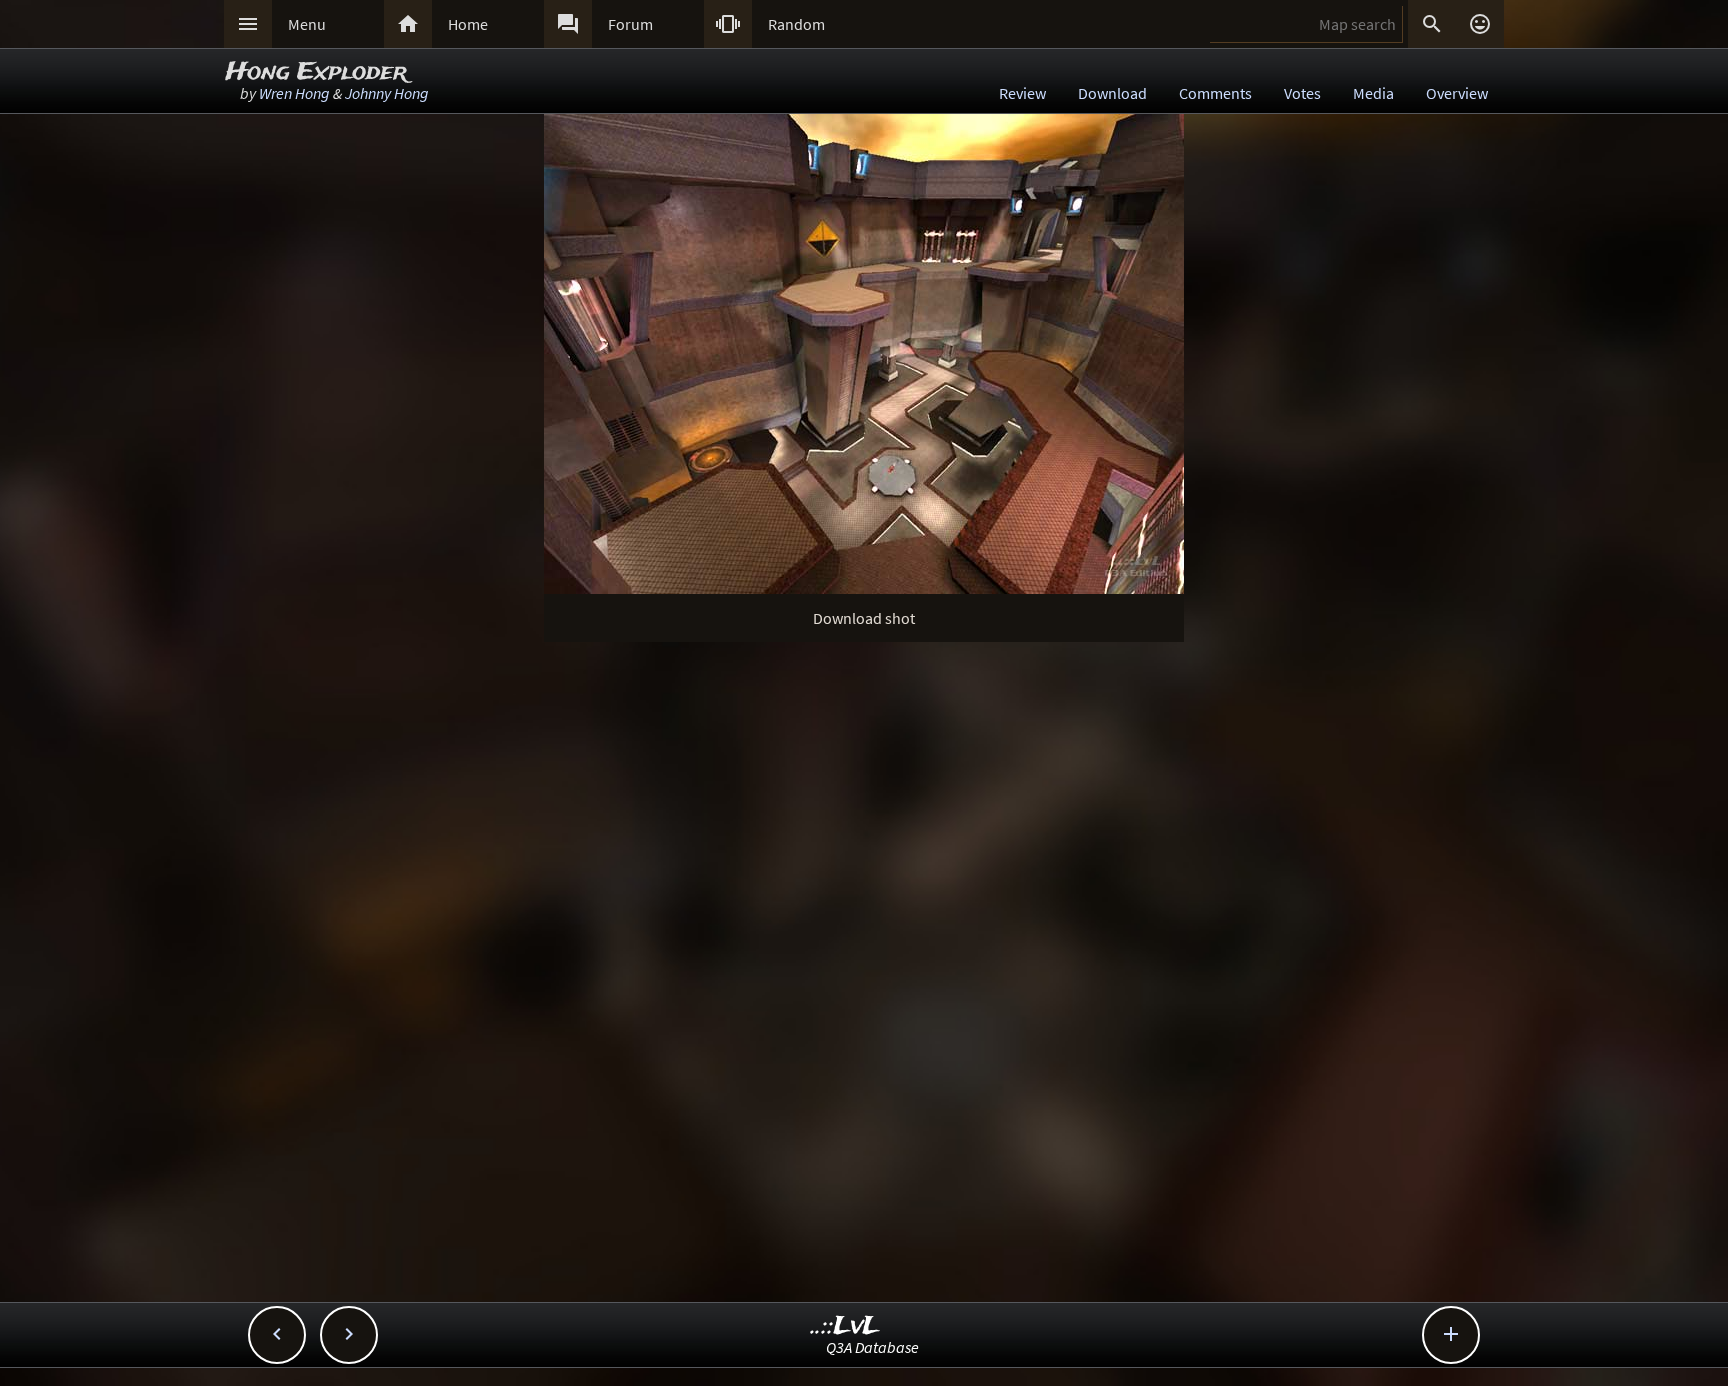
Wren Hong (294, 93)
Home (468, 24)
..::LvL (845, 1326)
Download (1112, 93)
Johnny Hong (387, 93)
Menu (307, 24)
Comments (1215, 93)
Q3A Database (872, 1347)
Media (1373, 93)
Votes (1302, 93)
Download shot (864, 618)
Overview (1457, 93)
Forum (630, 24)
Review (1022, 93)
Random (796, 24)
